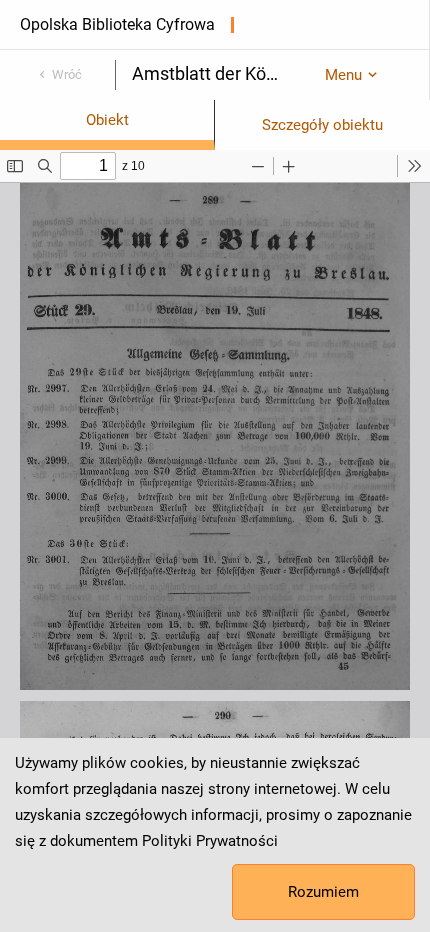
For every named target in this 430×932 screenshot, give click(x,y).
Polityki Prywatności (210, 841)
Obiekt (107, 120)
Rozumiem (323, 892)
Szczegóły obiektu (322, 125)
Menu (343, 75)
